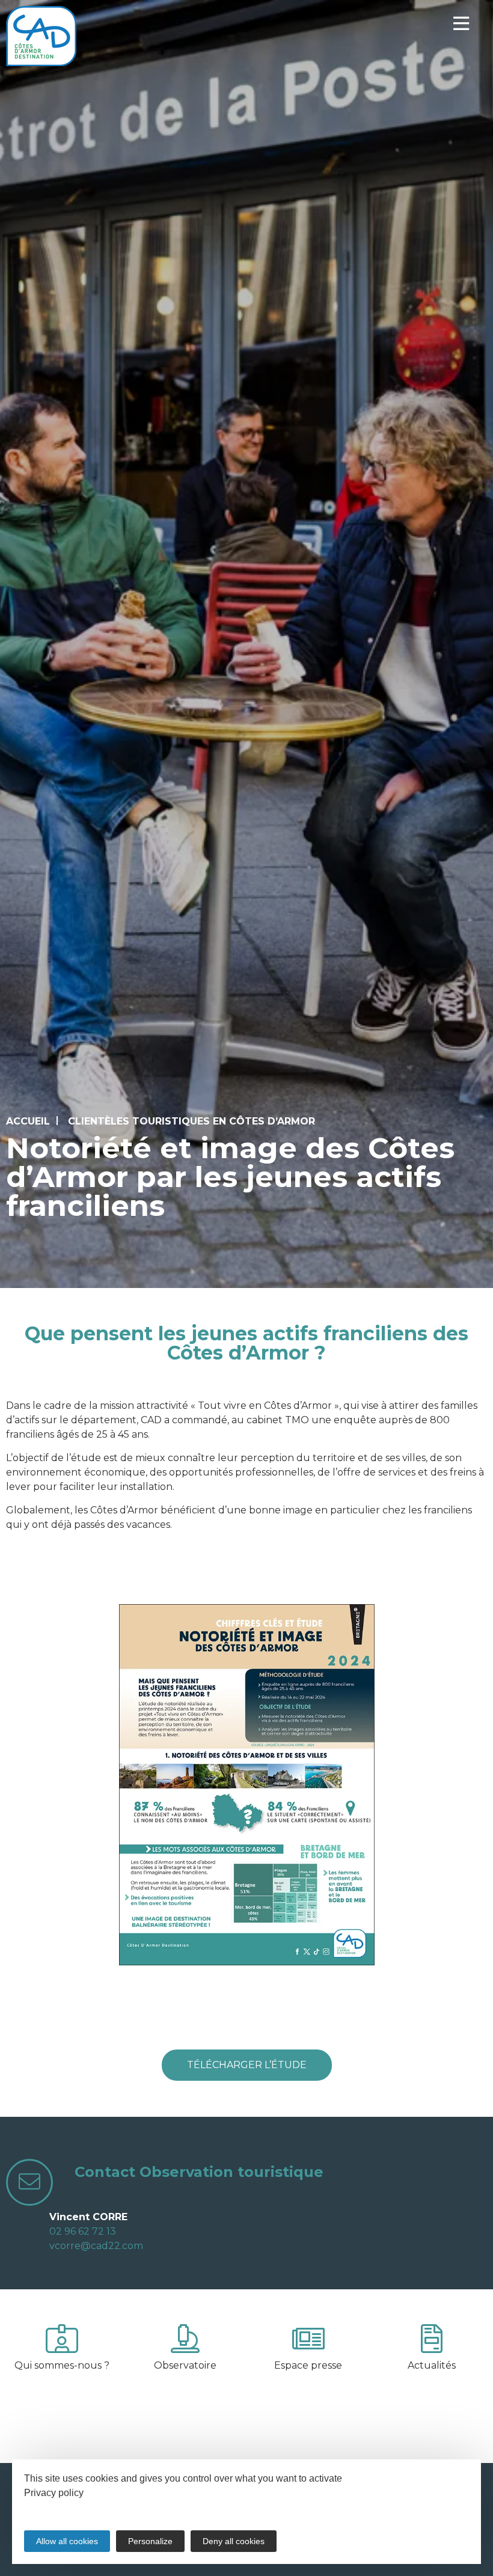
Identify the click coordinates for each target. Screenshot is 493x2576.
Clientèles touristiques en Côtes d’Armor (191, 1121)
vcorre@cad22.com (96, 2246)
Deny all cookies (234, 2541)
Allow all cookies (67, 2541)
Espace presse (308, 2365)
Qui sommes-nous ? (62, 2365)
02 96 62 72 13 (83, 2231)
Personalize (150, 2541)
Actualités (432, 2365)
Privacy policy (54, 2493)
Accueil (28, 1121)
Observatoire (185, 2365)
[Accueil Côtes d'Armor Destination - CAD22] (41, 36)
